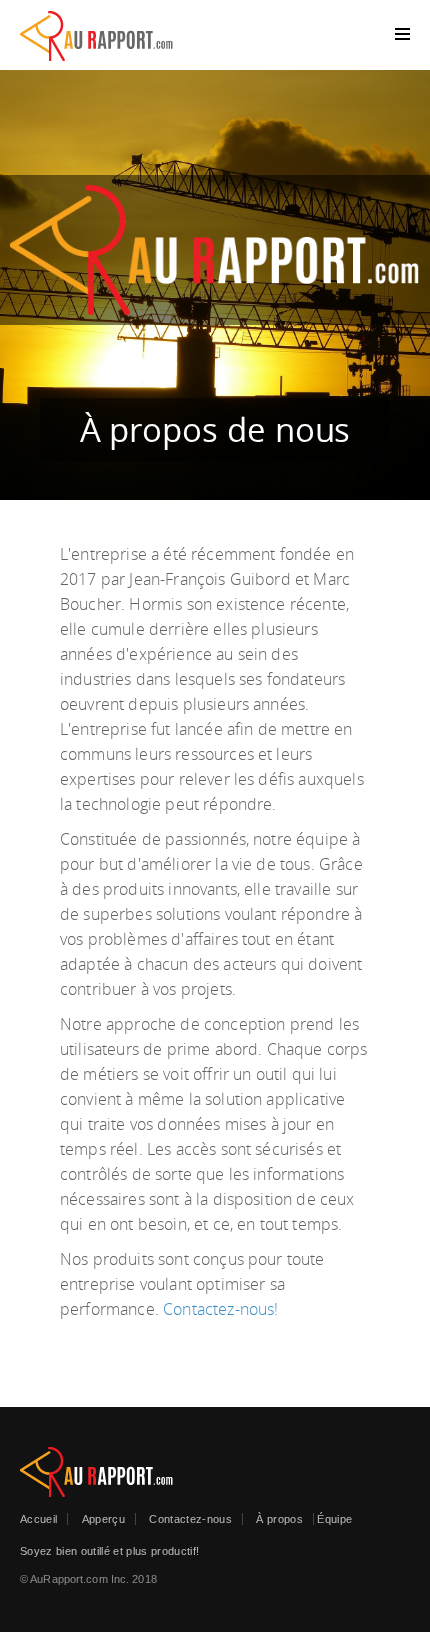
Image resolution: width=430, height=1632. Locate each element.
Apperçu (103, 1519)
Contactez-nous (190, 1519)
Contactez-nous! (220, 1309)
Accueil (38, 1519)
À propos (279, 1519)
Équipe (334, 1519)
